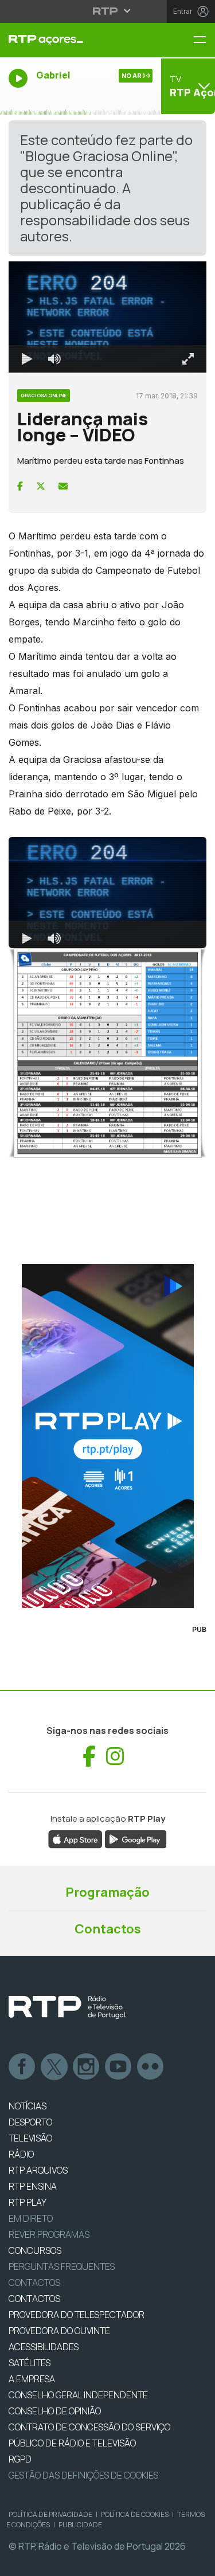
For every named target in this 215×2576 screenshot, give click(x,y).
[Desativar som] (46, 2562)
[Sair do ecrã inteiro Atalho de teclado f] (197, 2562)
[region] (107, 1288)
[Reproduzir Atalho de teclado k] (18, 2562)
